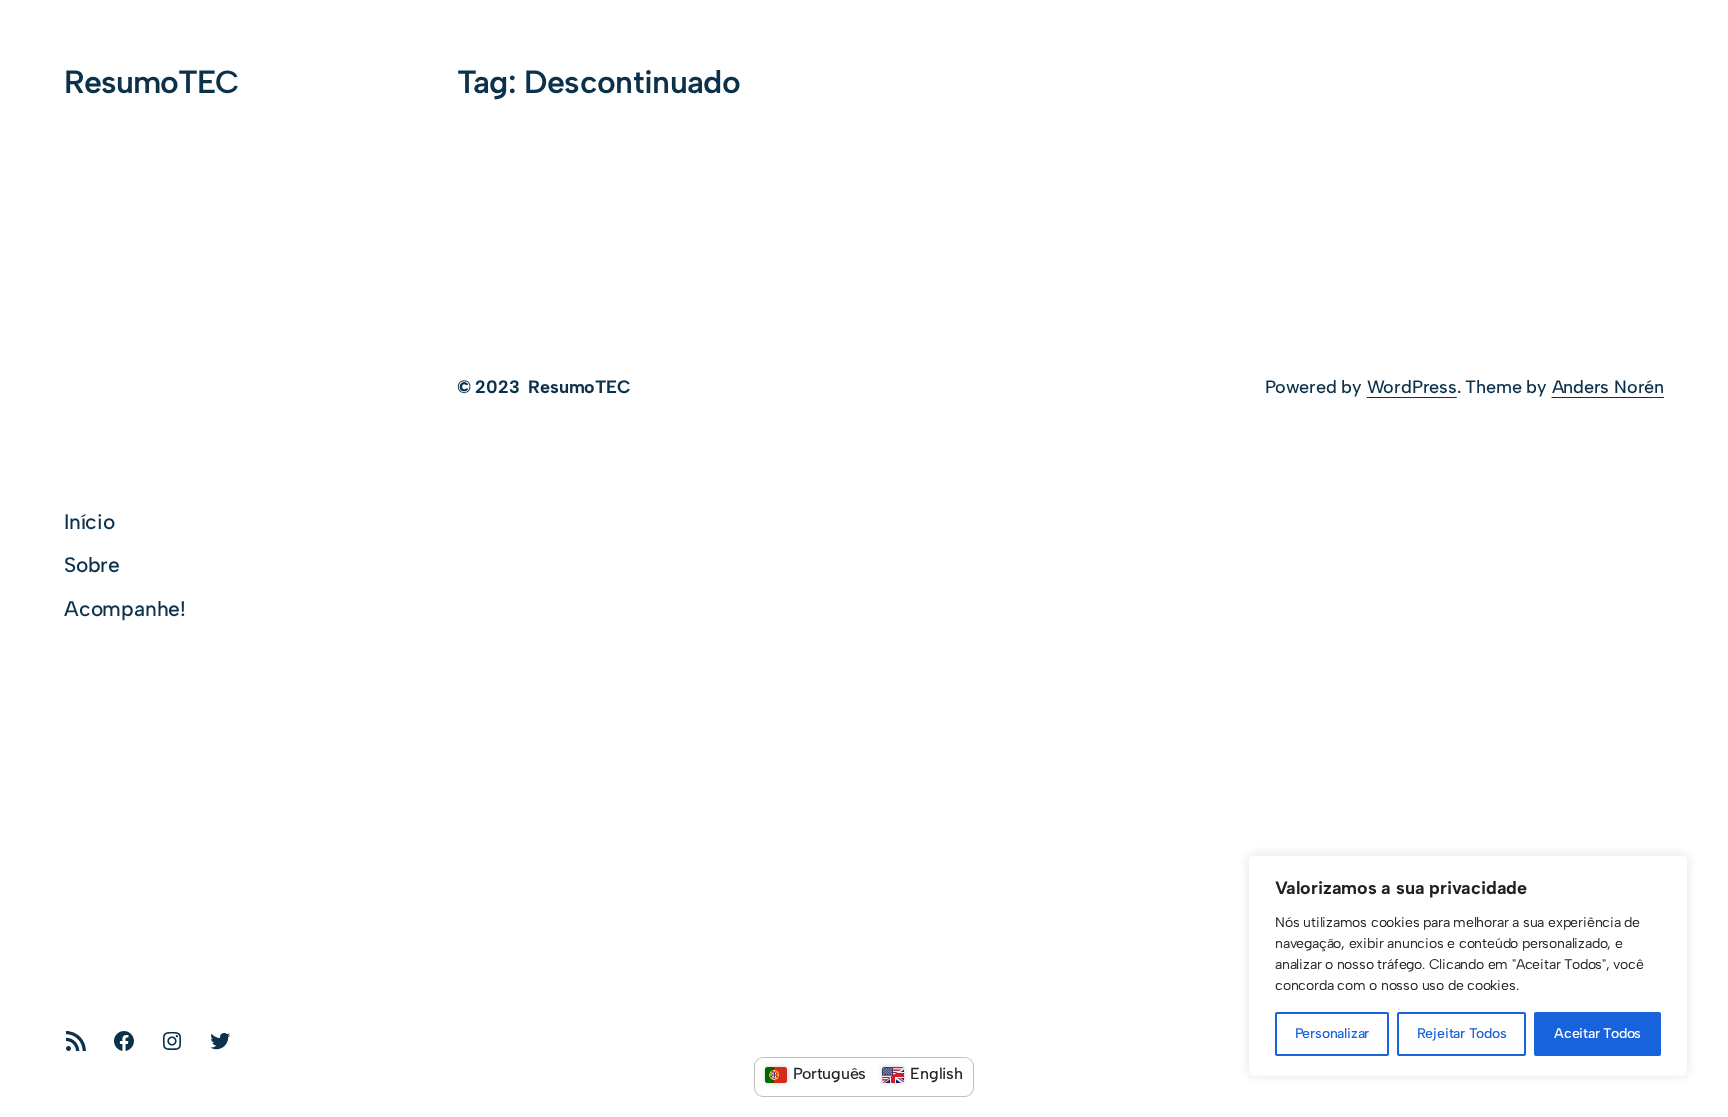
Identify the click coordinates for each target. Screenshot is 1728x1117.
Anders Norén (1608, 387)
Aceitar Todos (1597, 1033)
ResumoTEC (151, 82)
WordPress (1412, 387)
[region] (1468, 966)
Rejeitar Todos (1462, 1033)
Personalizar (1332, 1033)
